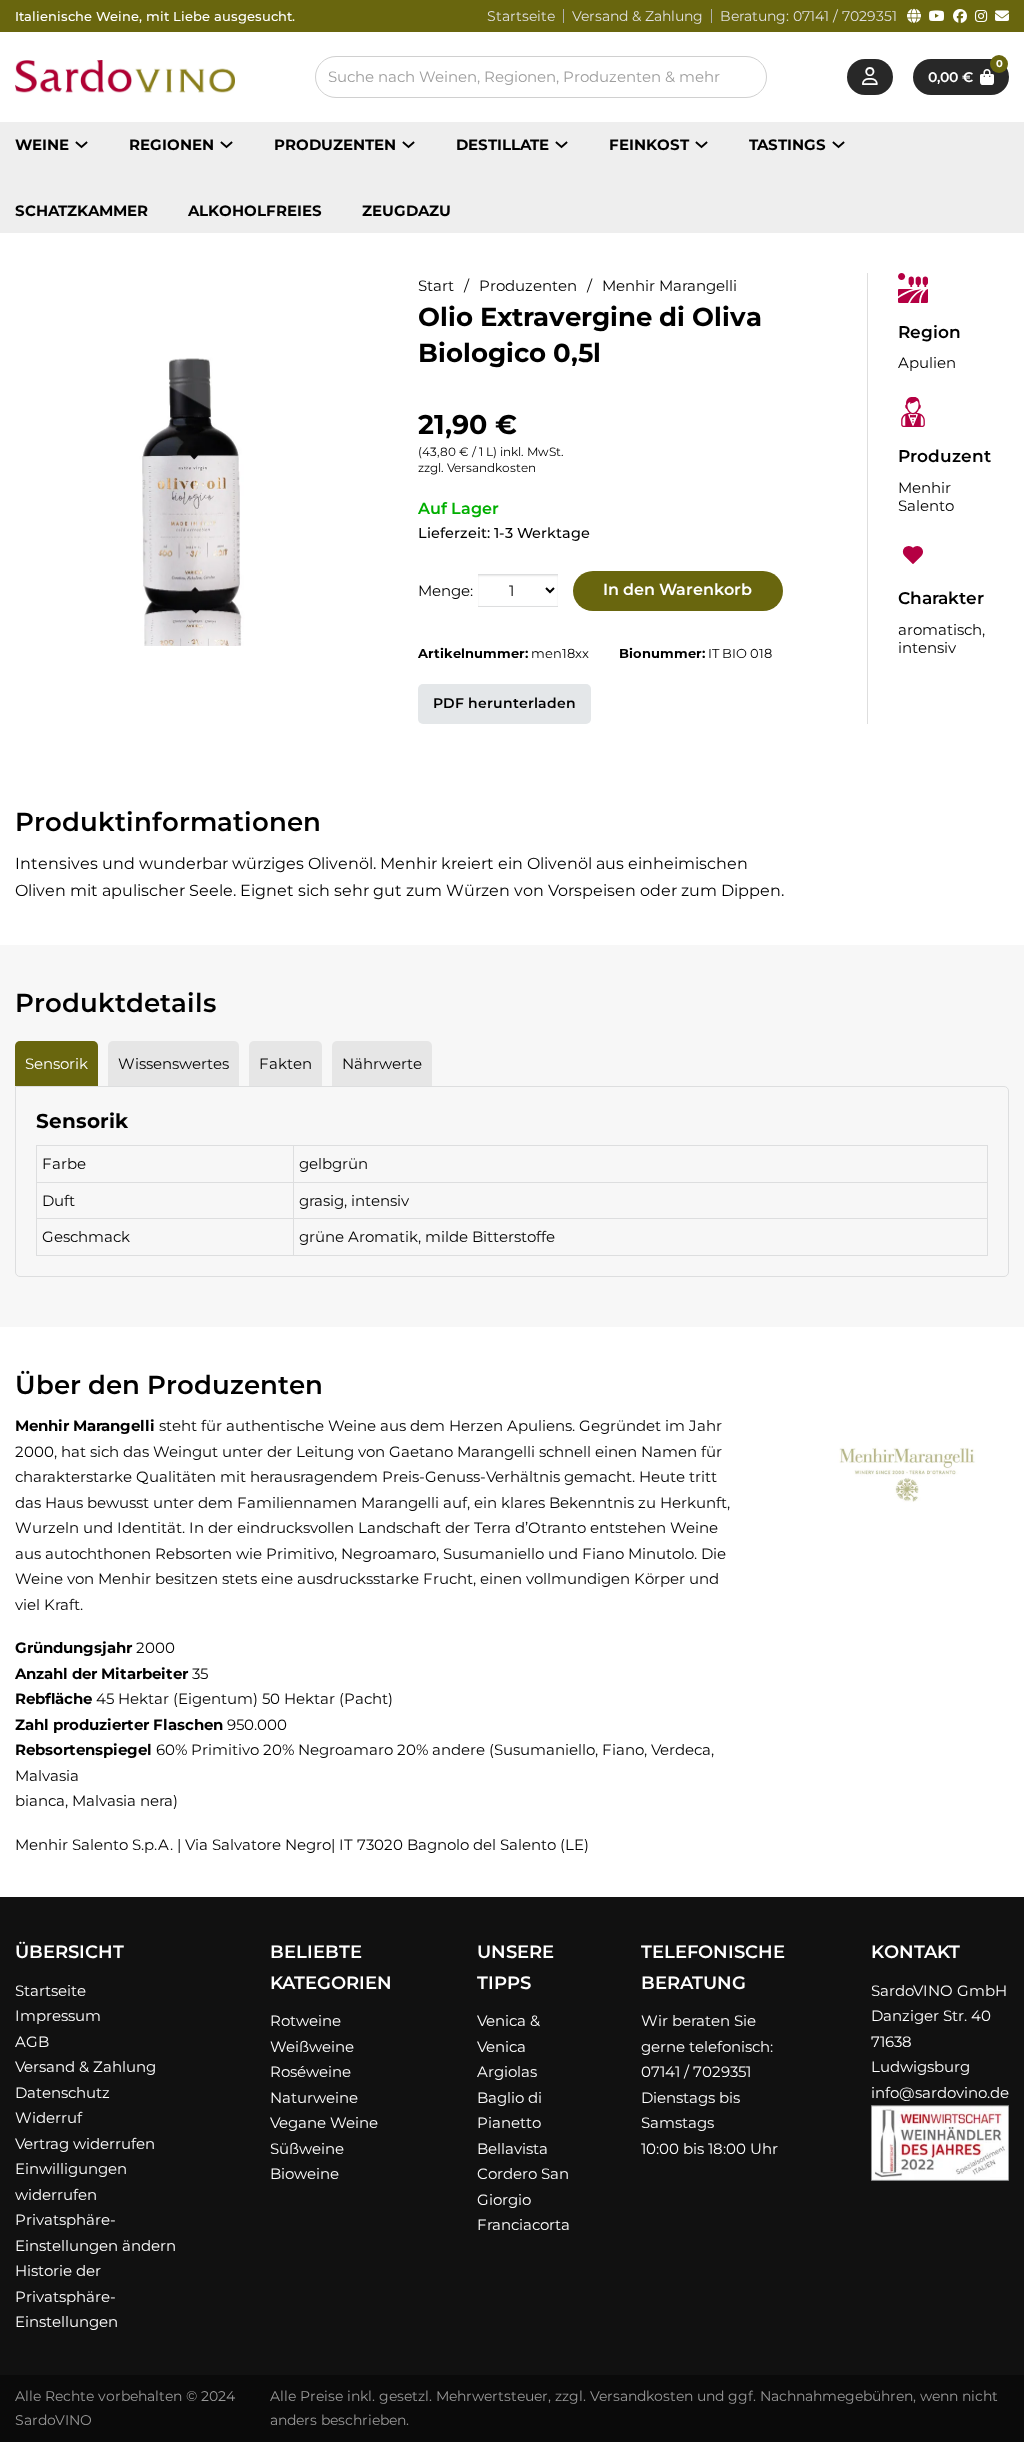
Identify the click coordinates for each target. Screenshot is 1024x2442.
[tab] (56, 1064)
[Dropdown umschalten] (81, 144)
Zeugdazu (406, 210)
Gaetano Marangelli (462, 1451)
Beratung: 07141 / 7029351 (808, 16)
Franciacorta (523, 2224)
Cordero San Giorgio (523, 2186)
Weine (42, 144)
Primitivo (300, 1553)
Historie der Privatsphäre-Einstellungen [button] (66, 2296)
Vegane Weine (324, 2122)
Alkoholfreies (255, 210)
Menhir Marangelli (669, 285)
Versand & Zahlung (637, 16)
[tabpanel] (512, 1181)
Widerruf (48, 2117)
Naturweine (314, 2097)
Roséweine (310, 2071)
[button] (351, 300)
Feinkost (649, 144)
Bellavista (512, 2148)
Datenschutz (62, 2092)
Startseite (521, 16)
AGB (32, 2041)
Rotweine (305, 2020)
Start (436, 285)
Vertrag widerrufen (85, 2143)
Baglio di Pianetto (509, 2110)
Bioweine (304, 2173)
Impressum (58, 2015)
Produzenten (528, 285)
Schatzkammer (81, 210)
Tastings (787, 144)
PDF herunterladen (504, 703)
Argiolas (507, 2071)
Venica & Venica (508, 2033)
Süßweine (307, 2148)
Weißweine (312, 2046)
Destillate (502, 144)
